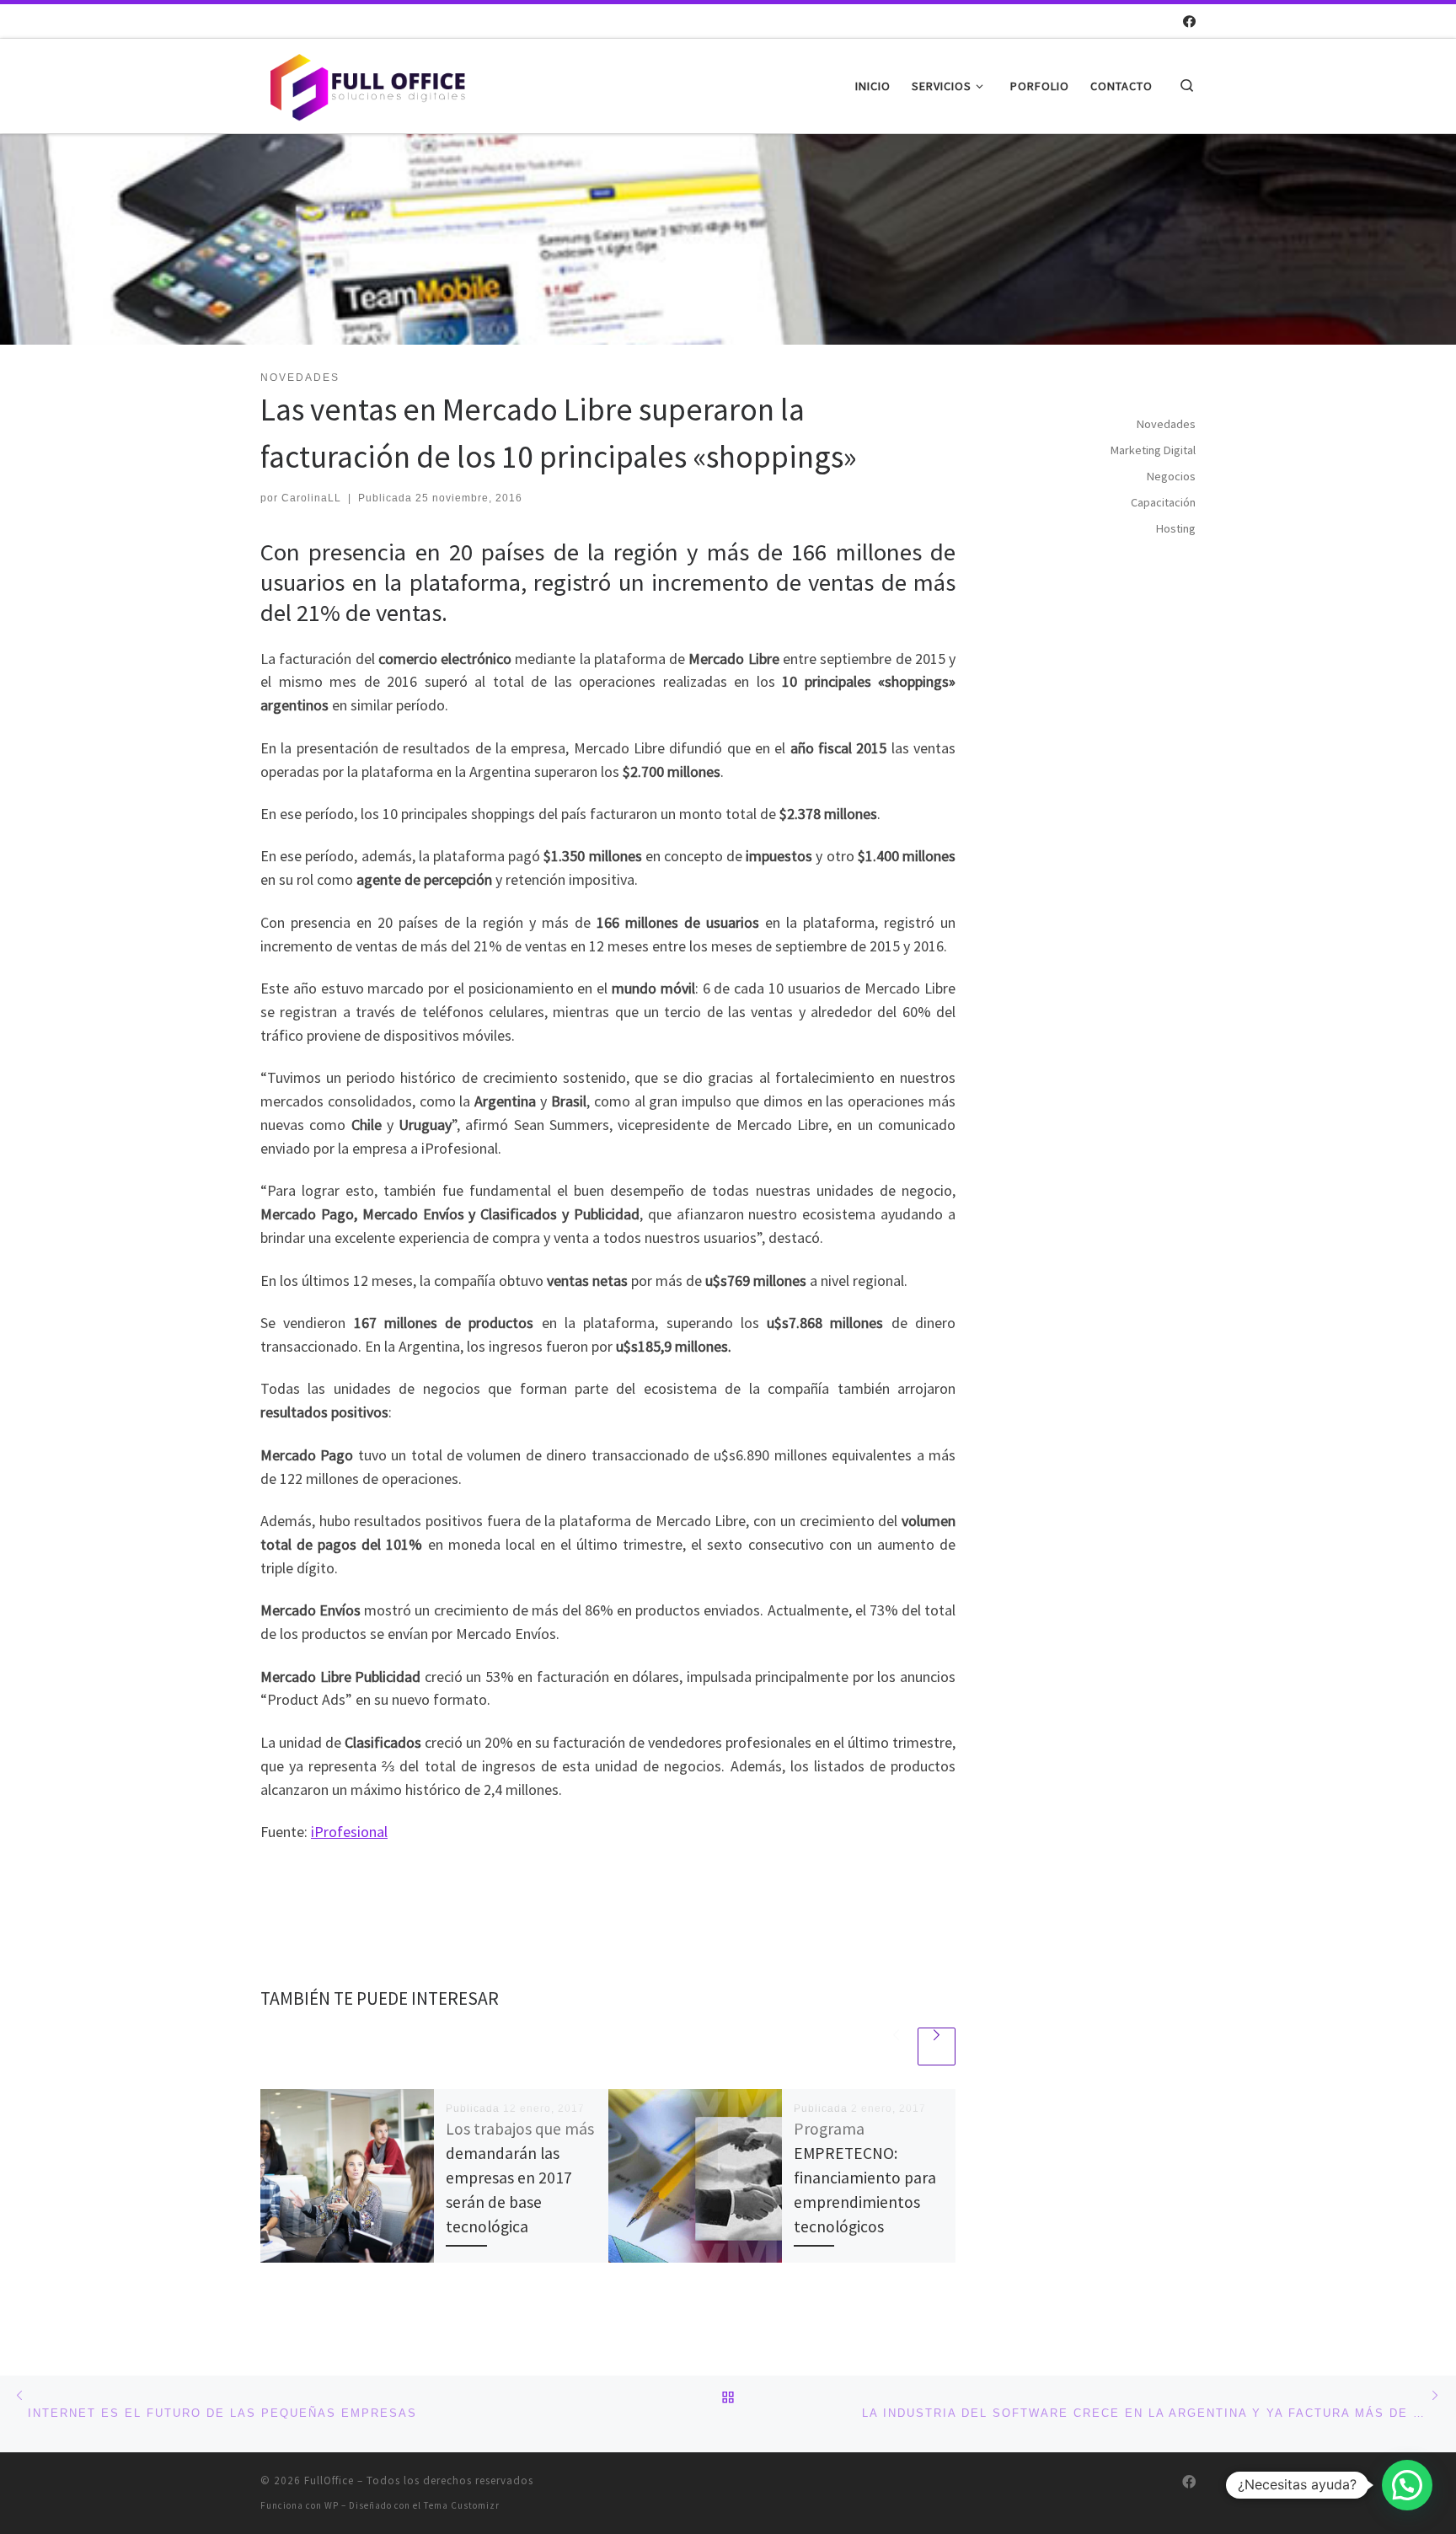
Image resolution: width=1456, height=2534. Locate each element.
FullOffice (329, 2480)
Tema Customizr (462, 2505)
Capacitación (1163, 502)
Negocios (1171, 476)
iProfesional (349, 1832)
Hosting (1176, 528)
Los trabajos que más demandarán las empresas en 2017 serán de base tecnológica (520, 2178)
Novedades (1166, 424)
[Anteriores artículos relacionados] (896, 2046)
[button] (1407, 2485)
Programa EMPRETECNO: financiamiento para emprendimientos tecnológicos (865, 2178)
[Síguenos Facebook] (1189, 21)
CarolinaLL (311, 498)
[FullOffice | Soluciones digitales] (366, 83)
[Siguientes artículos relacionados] (937, 2046)
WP (332, 2505)
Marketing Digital (1153, 450)
